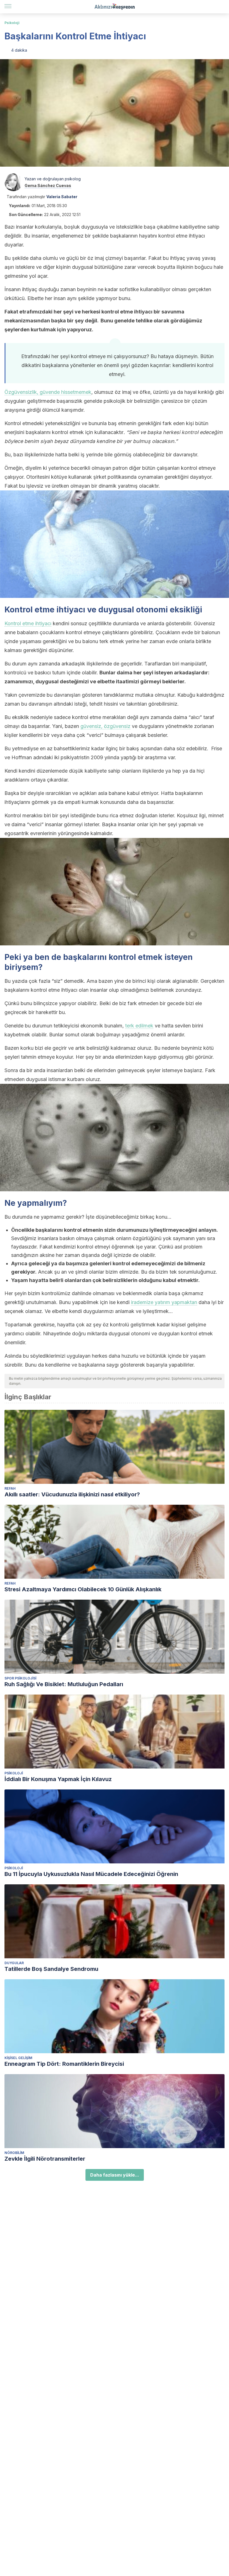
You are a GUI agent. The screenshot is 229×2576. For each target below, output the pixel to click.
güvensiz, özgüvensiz (105, 726)
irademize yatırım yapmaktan (164, 1302)
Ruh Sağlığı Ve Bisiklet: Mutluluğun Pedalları (64, 1684)
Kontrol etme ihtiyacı (28, 623)
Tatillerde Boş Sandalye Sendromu (51, 1969)
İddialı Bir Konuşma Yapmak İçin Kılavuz (58, 1779)
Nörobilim (14, 2153)
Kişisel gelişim (18, 2058)
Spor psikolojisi (20, 1678)
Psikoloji (12, 23)
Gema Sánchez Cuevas (48, 185)
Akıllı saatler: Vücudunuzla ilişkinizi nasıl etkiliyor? (72, 1494)
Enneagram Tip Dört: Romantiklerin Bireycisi (64, 2064)
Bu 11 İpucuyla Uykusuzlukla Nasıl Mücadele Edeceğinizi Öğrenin (91, 1874)
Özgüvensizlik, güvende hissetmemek (48, 392)
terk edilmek (139, 1026)
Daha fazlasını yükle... (115, 2175)
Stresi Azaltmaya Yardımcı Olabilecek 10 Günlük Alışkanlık (83, 1589)
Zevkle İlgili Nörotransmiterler (45, 2159)
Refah (10, 1488)
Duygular (14, 1963)
